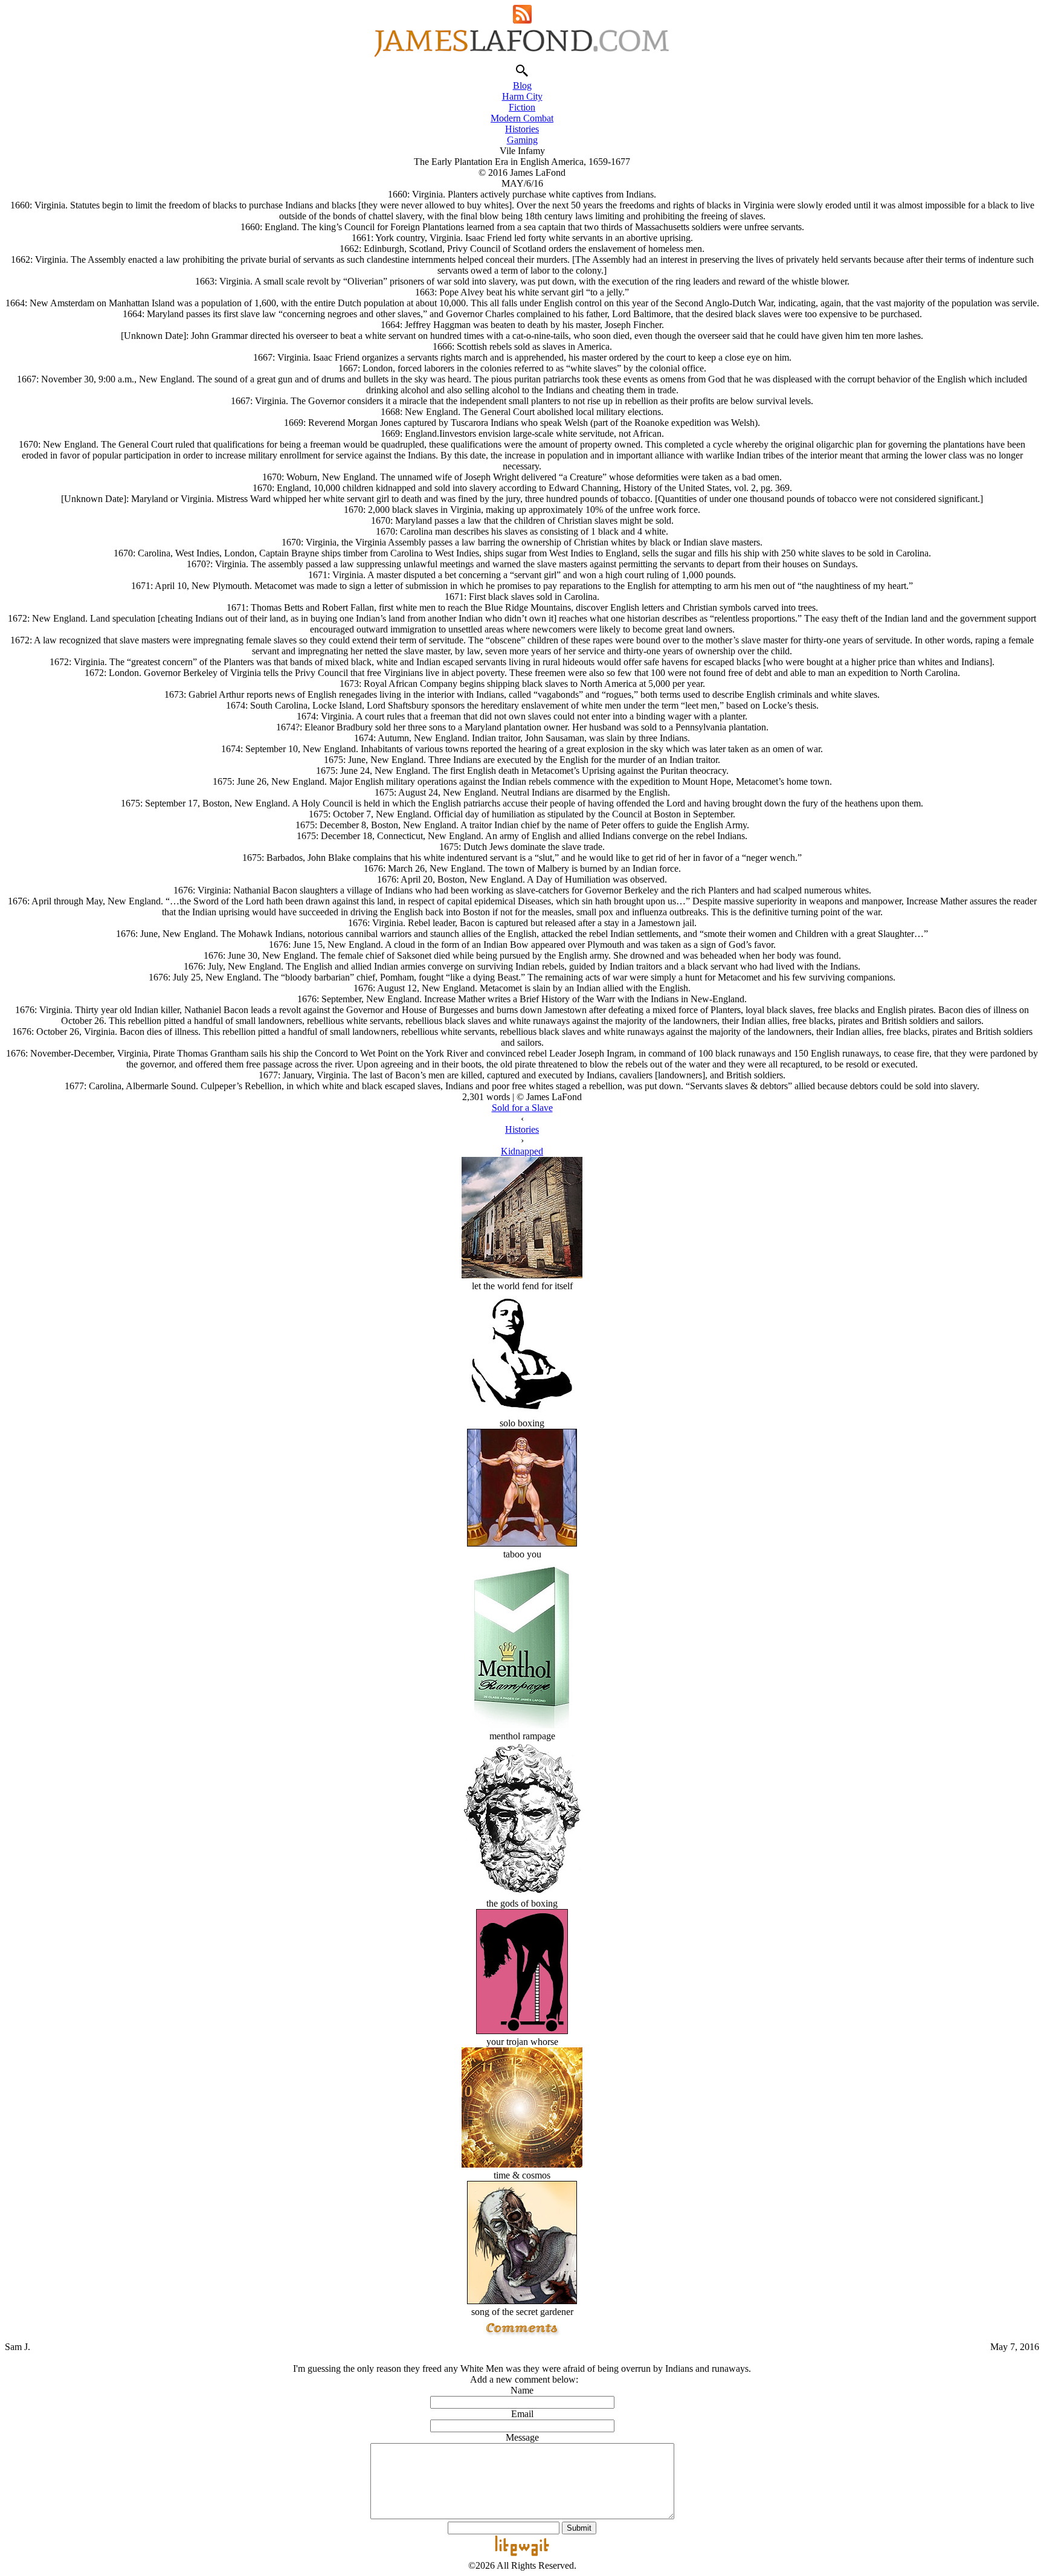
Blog (522, 85)
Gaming (522, 140)
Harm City (522, 96)
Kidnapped (522, 1151)
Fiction (522, 107)
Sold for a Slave (522, 1108)
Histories (522, 129)
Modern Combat (522, 118)
